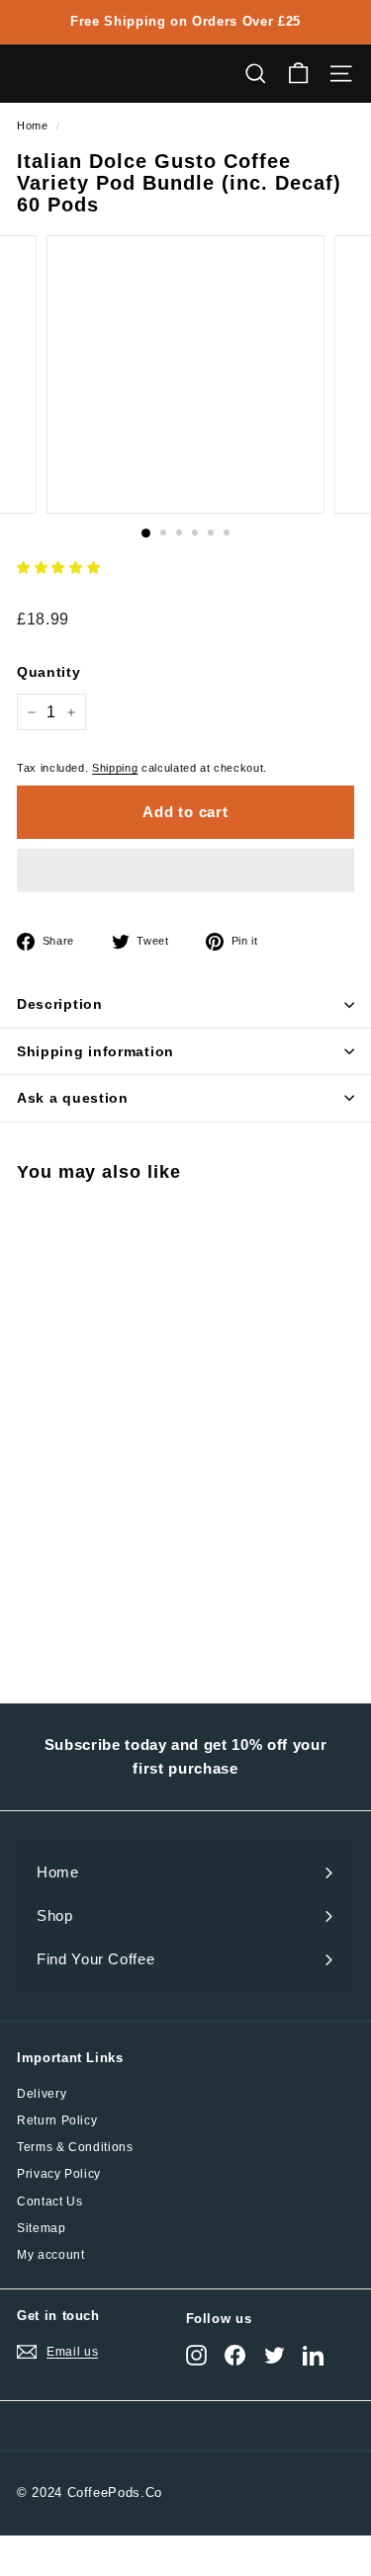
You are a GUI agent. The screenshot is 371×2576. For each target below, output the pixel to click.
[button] (58, 568)
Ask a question (73, 1098)
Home (33, 125)
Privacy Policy (59, 2174)
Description (60, 1004)
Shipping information (95, 1051)
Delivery (42, 2094)
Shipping (115, 768)
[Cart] (298, 74)
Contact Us (50, 2202)
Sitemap (42, 2228)
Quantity (48, 672)
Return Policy (57, 2120)
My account (51, 2255)
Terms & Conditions (75, 2147)
